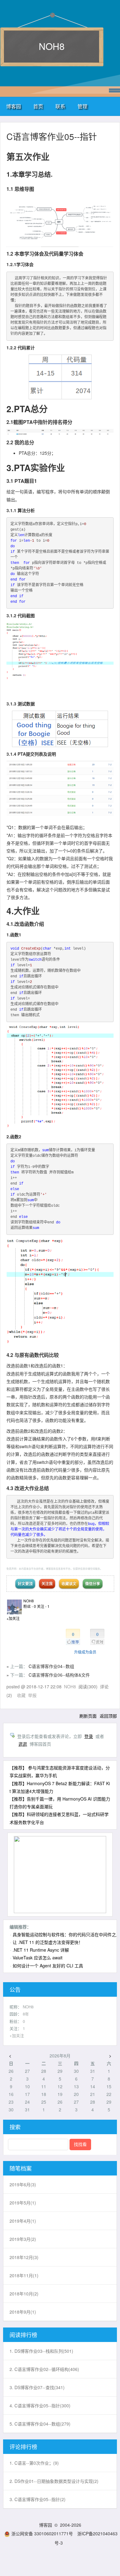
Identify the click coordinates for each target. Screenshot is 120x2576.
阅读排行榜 (23, 2335)
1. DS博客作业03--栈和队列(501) (41, 2351)
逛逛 (23, 1744)
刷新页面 (88, 1716)
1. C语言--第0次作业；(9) (34, 2463)
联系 (60, 106)
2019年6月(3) (23, 2184)
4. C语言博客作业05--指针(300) (40, 2405)
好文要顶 (25, 1584)
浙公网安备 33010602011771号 (42, 2533)
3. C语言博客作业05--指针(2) (38, 2499)
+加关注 (13, 1618)
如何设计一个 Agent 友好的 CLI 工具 (48, 1966)
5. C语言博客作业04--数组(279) (40, 2424)
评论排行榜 (23, 2447)
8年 (26, 2014)
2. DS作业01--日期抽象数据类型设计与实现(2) (54, 2481)
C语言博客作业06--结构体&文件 (59, 1675)
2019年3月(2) (23, 2239)
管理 (82, 106)
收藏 (21, 1695)
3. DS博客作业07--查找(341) (37, 2387)
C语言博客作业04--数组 (51, 1666)
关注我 (47, 1584)
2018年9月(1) (23, 2312)
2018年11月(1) (24, 2275)
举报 (32, 1695)
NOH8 (52, 46)
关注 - (43, 1606)
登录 (89, 1736)
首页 (38, 106)
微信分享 (93, 1584)
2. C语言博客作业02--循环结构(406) (44, 2369)
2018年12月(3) (24, 2257)
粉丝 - (30, 1606)
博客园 (14, 106)
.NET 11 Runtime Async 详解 (41, 1950)
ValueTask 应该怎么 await (38, 1958)
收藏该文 (69, 1584)
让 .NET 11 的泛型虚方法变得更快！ (48, 1942)
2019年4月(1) (23, 2221)
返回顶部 (108, 1716)
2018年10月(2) (24, 2294)
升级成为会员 (85, 1652)
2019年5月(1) (23, 2203)
